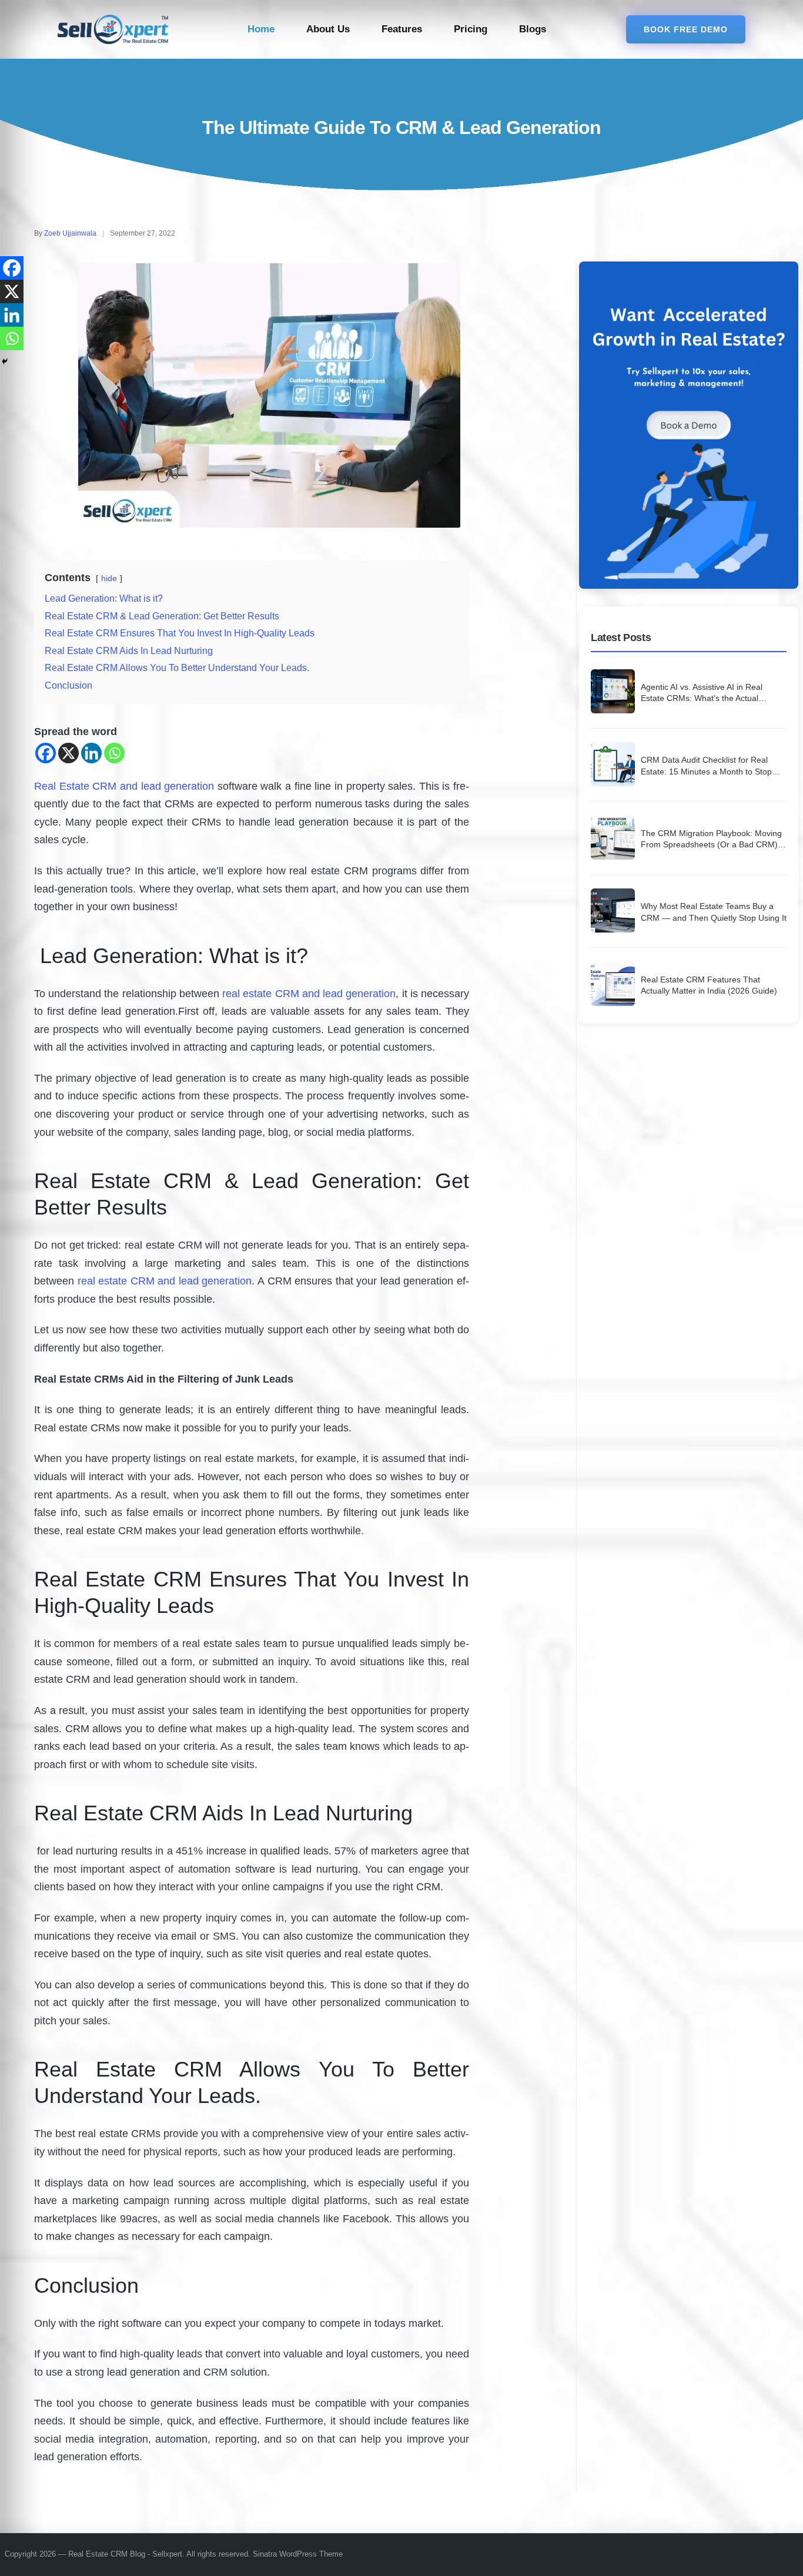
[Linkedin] (91, 753)
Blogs (533, 29)
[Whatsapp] (114, 753)
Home (261, 29)
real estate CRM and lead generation (309, 994)
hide (109, 579)
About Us (328, 29)
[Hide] (5, 361)
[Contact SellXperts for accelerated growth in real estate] (689, 425)
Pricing (471, 29)
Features (402, 29)
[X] (68, 753)
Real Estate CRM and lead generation (124, 786)
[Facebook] (46, 753)
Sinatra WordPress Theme (298, 2554)
